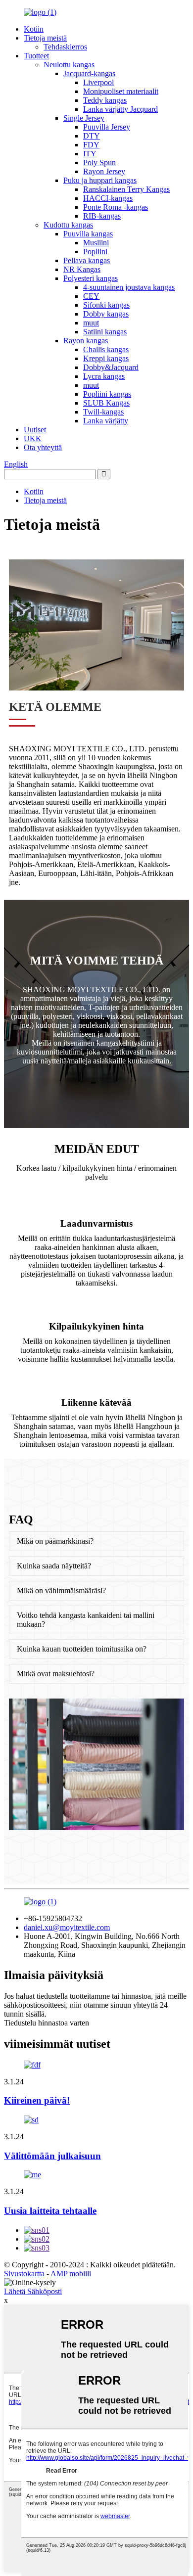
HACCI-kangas (108, 198)
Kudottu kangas (68, 225)
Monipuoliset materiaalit (121, 91)
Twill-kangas (103, 412)
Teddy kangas (105, 100)
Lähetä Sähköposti (33, 2291)
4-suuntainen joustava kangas (129, 287)
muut (91, 323)
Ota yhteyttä (43, 447)
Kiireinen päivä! (37, 2100)
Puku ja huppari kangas (100, 180)
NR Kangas (82, 269)
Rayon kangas (86, 341)
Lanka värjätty (106, 421)
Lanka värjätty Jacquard (121, 109)
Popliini (95, 252)
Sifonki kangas (106, 305)
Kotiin (34, 29)
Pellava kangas (87, 260)
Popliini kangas (107, 394)
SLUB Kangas (106, 403)
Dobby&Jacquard (111, 367)
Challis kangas (106, 349)
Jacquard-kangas (89, 73)
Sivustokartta (24, 2274)
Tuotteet (36, 56)
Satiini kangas (105, 332)
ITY (90, 154)
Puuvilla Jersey (107, 127)
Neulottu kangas (69, 65)
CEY (91, 296)
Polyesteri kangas (91, 278)
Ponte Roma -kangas (116, 207)
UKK (33, 438)
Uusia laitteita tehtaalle (50, 2211)
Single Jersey (84, 118)
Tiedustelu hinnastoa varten (47, 2023)
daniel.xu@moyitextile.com (67, 1927)
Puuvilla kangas (88, 234)
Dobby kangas (106, 314)
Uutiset (35, 430)
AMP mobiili (71, 2274)
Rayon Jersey (104, 171)
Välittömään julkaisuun (52, 2156)
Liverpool (98, 82)
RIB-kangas (102, 216)
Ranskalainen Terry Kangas (126, 189)
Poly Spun (99, 162)
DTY (92, 136)
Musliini (96, 243)
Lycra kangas (104, 376)
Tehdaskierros (65, 47)
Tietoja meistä (45, 38)
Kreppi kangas (106, 358)
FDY (91, 145)
